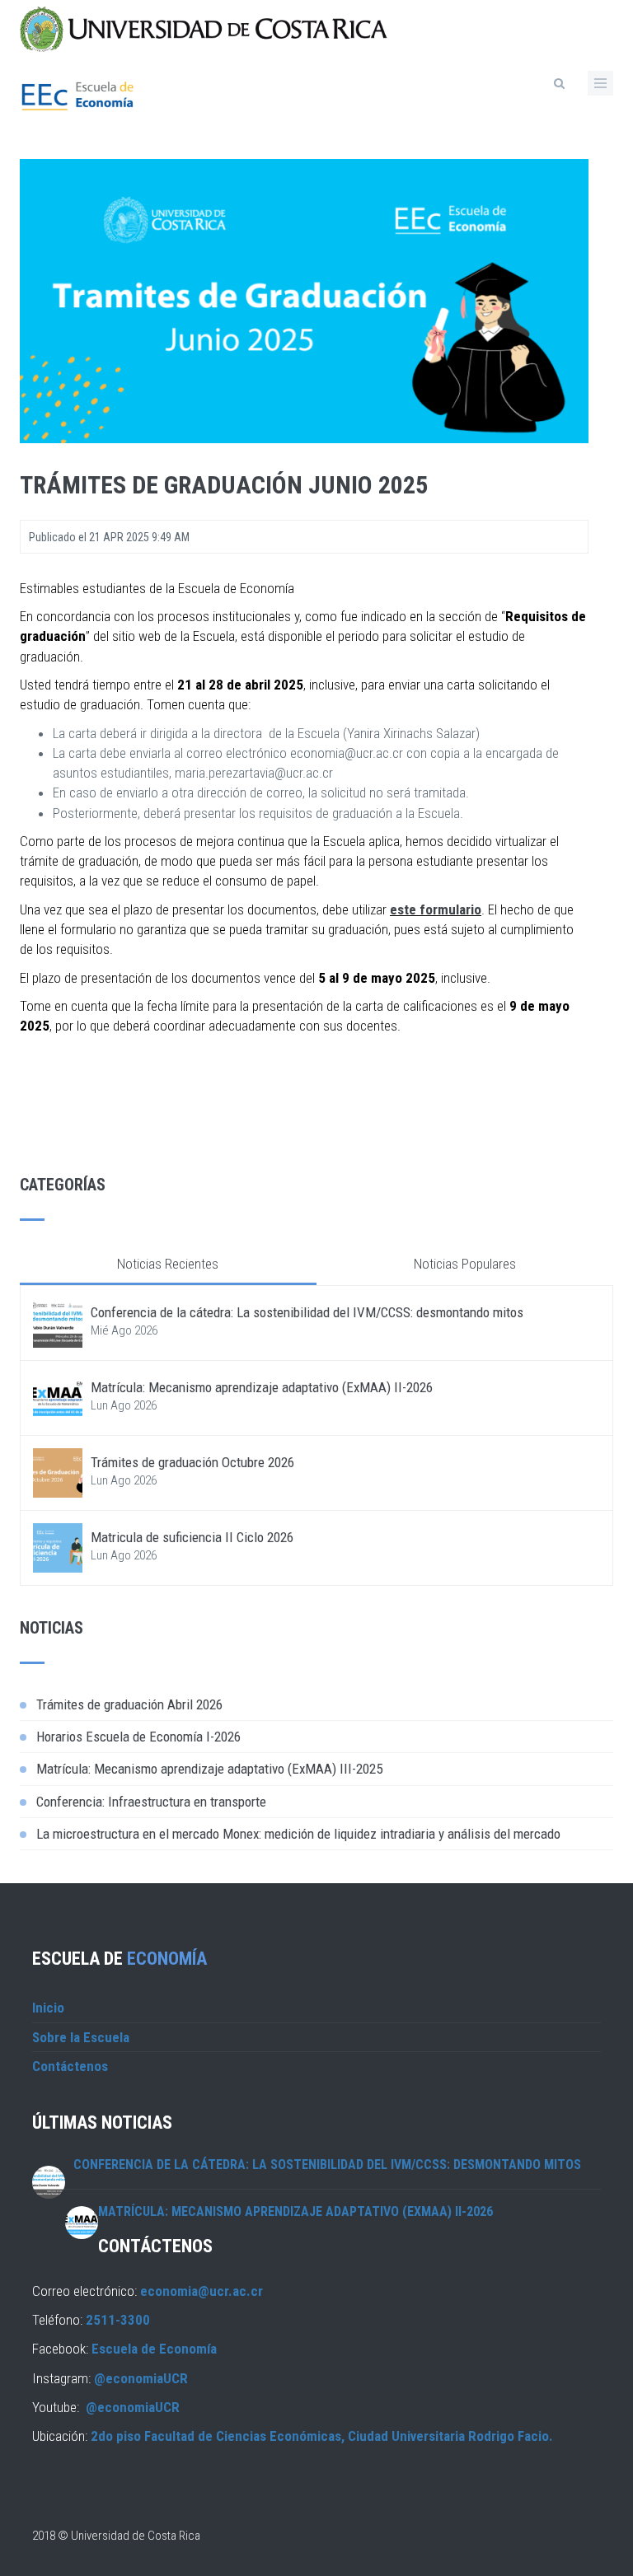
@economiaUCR (141, 2378)
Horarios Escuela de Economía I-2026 (138, 1737)
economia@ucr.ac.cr (202, 2291)
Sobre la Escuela (81, 2037)
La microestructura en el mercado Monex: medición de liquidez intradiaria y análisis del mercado (298, 1834)
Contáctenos (70, 2066)
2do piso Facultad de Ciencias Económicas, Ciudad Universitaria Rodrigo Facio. (322, 2436)
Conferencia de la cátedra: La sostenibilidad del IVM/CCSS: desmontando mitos (307, 1312)
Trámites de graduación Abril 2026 (129, 1704)
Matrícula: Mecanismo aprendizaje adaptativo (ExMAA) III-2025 (209, 1769)
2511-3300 (118, 2320)
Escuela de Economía (154, 2349)
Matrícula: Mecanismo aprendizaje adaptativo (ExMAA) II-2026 (262, 1387)
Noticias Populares (465, 1264)
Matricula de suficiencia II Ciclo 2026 (192, 1537)
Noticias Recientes (168, 1264)
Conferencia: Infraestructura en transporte (151, 1802)
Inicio (48, 2008)
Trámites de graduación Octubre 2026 (192, 1462)
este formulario (436, 909)
